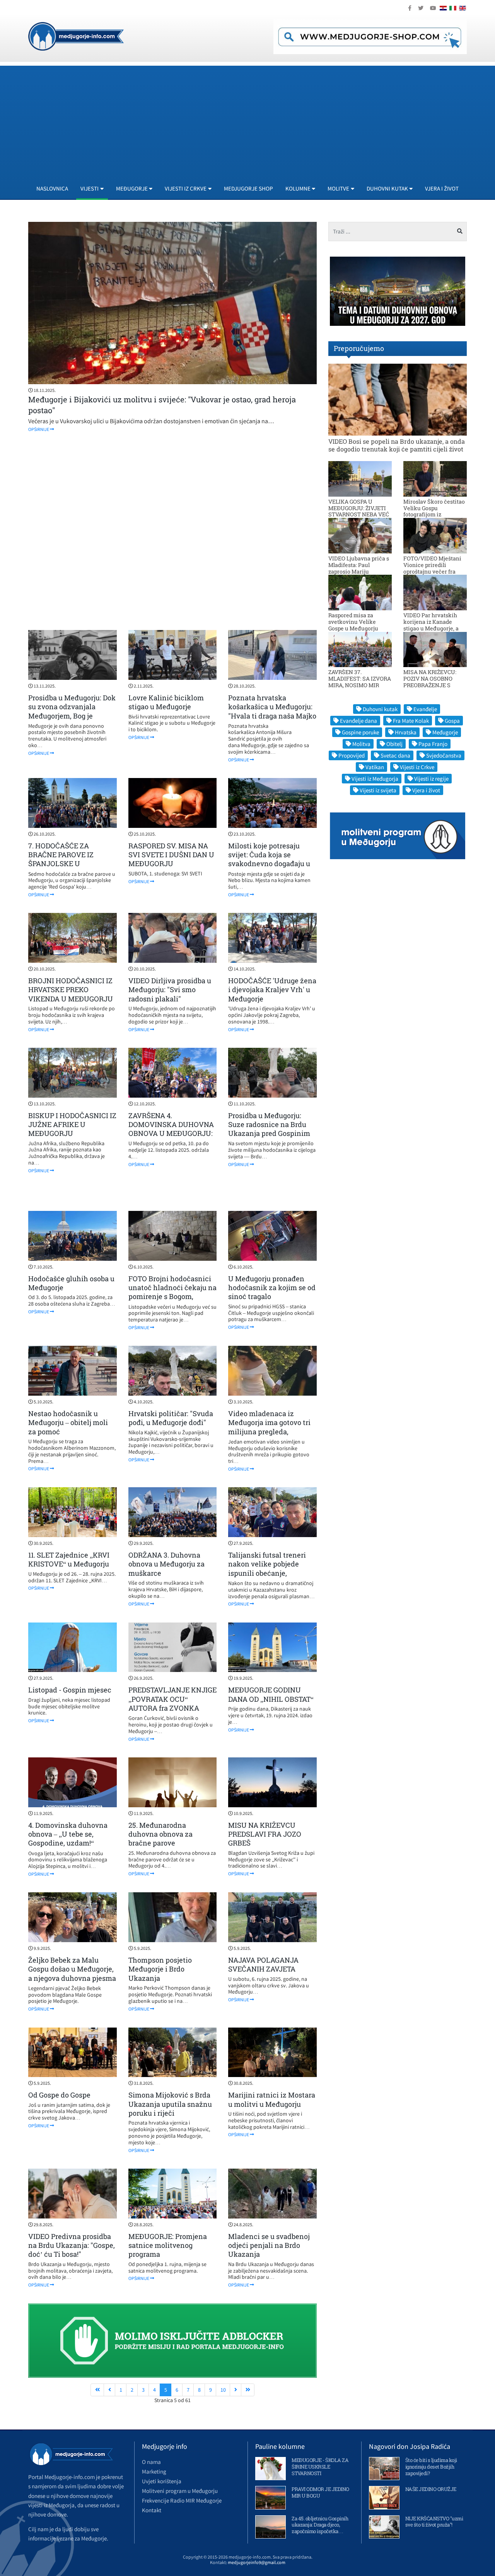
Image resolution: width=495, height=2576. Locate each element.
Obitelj (394, 744)
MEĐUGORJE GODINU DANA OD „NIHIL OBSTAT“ (271, 1694)
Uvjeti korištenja (162, 2481)
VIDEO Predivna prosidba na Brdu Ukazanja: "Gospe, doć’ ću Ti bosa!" (72, 2245)
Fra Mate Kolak (411, 721)
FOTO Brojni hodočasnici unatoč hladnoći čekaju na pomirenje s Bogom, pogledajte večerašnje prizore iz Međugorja (172, 1297)
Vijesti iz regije (431, 779)
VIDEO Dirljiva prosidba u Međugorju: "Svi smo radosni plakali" (170, 990)
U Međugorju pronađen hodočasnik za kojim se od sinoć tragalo (272, 1288)
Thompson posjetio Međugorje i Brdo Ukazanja (160, 1969)
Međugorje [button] (132, 188)
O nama (151, 2462)
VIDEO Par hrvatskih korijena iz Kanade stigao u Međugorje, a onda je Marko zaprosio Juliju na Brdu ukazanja (434, 628)
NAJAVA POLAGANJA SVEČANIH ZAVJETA (263, 1964)
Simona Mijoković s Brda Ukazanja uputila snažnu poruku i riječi (170, 2104)
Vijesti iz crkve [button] (186, 188)
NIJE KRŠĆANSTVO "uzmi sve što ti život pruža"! (434, 2522)
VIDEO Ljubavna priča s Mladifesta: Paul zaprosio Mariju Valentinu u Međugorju (359, 568)
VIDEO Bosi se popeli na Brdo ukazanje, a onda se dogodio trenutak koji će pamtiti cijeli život (397, 445)
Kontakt (152, 2510)
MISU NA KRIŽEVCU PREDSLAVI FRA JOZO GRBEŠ (265, 1834)
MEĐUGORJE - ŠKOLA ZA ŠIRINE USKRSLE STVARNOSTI (320, 2467)
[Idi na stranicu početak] (97, 2390)
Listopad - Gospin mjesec (70, 1690)
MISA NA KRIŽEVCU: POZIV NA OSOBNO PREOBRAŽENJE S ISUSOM (430, 682)
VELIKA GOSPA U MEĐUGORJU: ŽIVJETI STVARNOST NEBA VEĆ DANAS (359, 511)
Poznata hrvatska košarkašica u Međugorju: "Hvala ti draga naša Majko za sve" (272, 711)
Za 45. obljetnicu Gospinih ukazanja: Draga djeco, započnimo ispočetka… (320, 2525)
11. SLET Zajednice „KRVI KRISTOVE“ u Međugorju (69, 1559)
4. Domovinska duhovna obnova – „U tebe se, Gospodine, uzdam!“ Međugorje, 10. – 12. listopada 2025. (68, 1843)
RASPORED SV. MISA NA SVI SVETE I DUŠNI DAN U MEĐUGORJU (171, 855)
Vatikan (375, 767)
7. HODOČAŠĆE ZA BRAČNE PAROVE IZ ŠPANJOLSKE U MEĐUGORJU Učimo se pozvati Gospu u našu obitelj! (67, 868)
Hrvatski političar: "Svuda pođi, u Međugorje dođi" (171, 1418)
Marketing (154, 2471)
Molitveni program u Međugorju (180, 2491)
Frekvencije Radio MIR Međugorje (182, 2500)
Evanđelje (425, 709)
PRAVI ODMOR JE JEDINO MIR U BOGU (320, 2492)
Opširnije (39, 429)
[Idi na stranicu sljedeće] (236, 2390)
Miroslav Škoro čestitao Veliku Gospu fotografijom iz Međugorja (434, 511)
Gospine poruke (360, 732)
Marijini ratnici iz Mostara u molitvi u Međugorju (272, 2099)
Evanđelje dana (358, 721)
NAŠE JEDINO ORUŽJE (431, 2489)
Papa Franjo (433, 744)
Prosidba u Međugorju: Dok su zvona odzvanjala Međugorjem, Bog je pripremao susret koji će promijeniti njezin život (72, 716)
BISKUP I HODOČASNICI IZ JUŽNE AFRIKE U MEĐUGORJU (72, 1125)
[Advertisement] (247, 120)
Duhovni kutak (380, 709)
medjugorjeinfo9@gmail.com (257, 2562)
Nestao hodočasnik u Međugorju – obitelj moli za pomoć (68, 1423)
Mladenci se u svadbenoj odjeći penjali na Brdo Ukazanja (269, 2245)
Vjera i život (442, 188)
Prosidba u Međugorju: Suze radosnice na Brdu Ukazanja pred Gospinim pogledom (269, 1129)
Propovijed (352, 755)
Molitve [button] (338, 188)
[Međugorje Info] (76, 36)
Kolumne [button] (298, 188)
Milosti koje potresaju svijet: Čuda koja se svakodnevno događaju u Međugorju (269, 859)
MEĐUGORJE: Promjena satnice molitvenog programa (168, 2245)
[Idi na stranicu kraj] (248, 2390)
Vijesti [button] (90, 188)
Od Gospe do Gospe (59, 2095)
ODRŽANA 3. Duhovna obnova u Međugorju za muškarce (166, 1564)
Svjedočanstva (444, 755)
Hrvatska (406, 732)
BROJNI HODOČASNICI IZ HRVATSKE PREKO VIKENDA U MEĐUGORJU (71, 990)
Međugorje (445, 732)
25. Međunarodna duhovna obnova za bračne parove (160, 1834)
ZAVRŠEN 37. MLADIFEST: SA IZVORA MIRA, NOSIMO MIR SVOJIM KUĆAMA (360, 682)
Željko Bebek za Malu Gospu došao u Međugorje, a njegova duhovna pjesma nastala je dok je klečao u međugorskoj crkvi (72, 1978)
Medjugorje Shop (248, 188)
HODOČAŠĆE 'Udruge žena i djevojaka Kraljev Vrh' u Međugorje (272, 990)
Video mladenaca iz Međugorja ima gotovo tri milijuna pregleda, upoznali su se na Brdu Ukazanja (269, 1432)
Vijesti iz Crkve (417, 767)
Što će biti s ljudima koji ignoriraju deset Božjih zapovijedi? (431, 2467)
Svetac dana (395, 755)
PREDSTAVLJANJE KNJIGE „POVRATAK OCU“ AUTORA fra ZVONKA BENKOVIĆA (172, 1703)
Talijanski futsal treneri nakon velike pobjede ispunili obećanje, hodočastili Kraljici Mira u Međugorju (271, 1573)
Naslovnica (52, 188)
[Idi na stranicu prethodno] (109, 2390)
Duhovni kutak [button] (387, 188)
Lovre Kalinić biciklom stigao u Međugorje (166, 702)
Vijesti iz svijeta (378, 790)
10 (223, 2390)
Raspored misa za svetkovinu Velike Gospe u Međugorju (353, 622)
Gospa (452, 721)
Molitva (361, 744)
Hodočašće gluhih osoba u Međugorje (71, 1283)
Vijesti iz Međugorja (375, 779)
